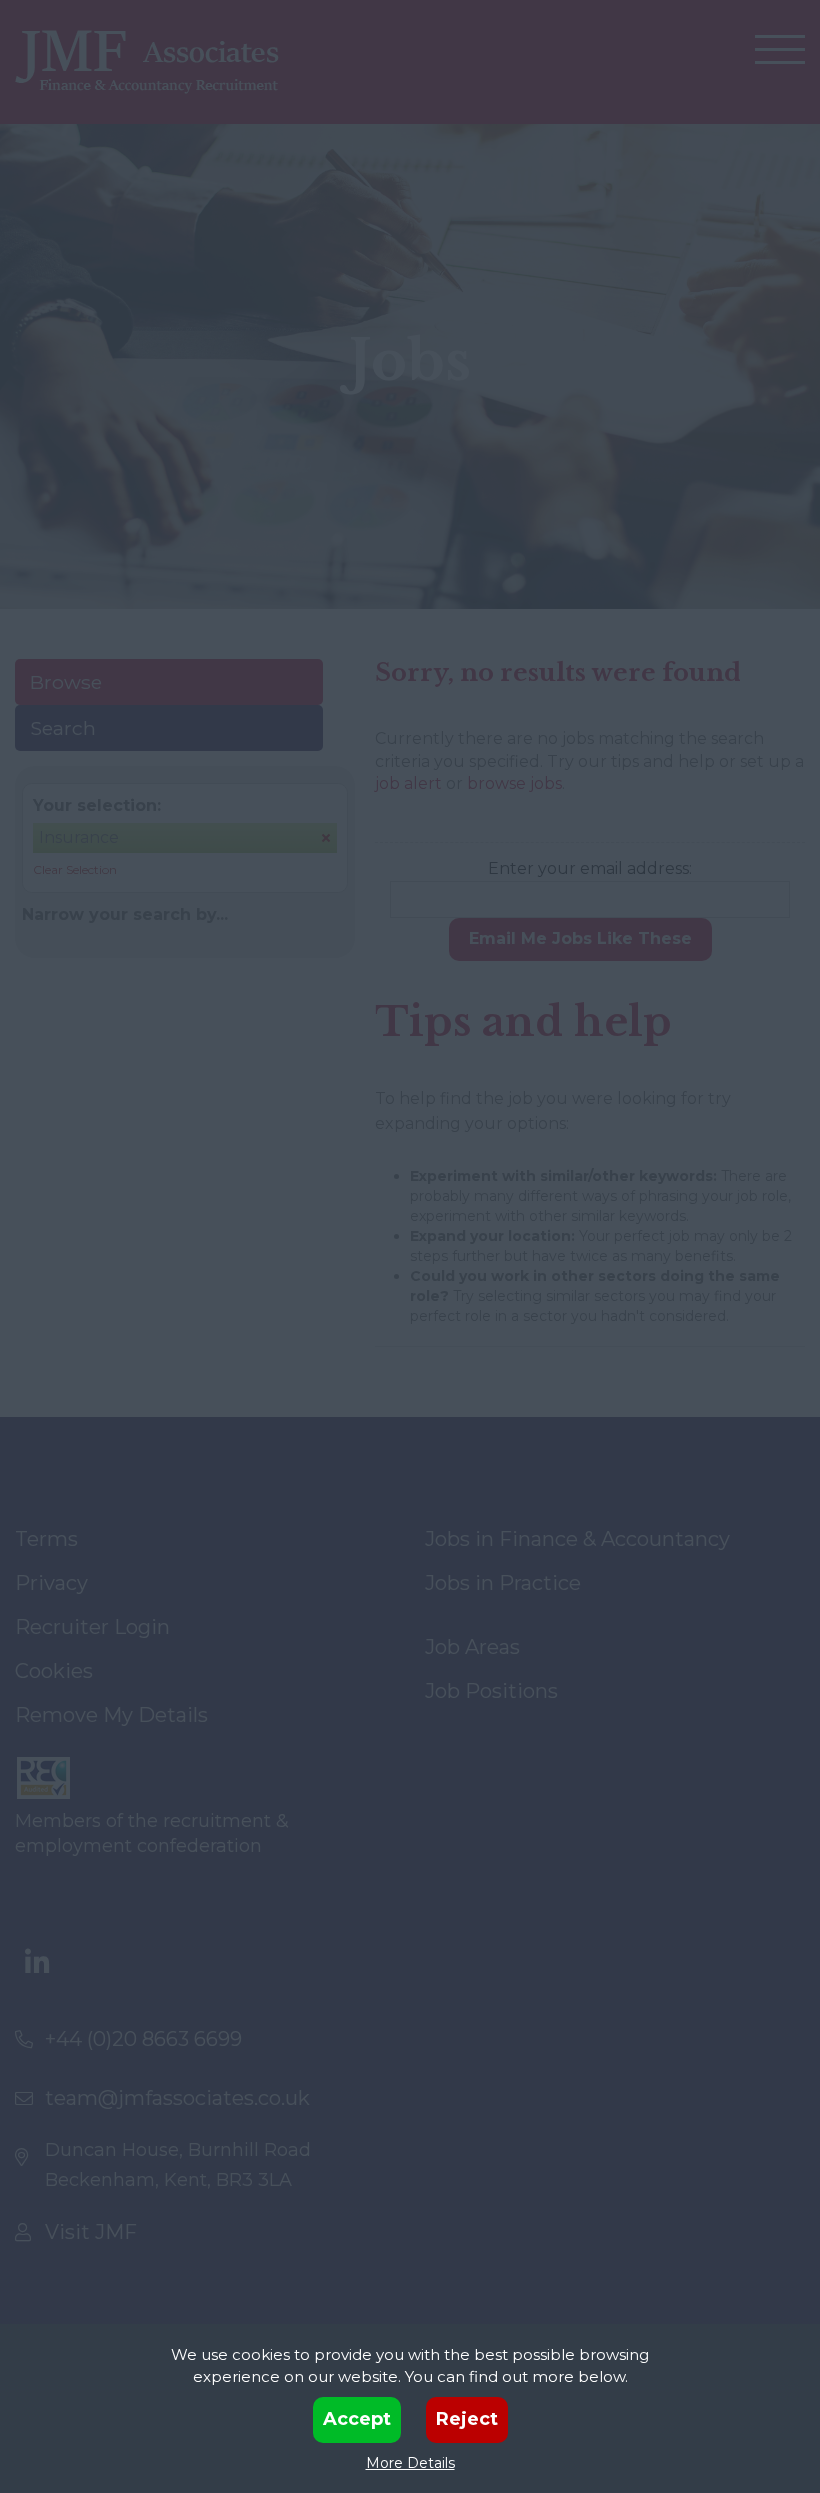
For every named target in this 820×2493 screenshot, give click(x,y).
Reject (467, 2419)
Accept (357, 2419)
